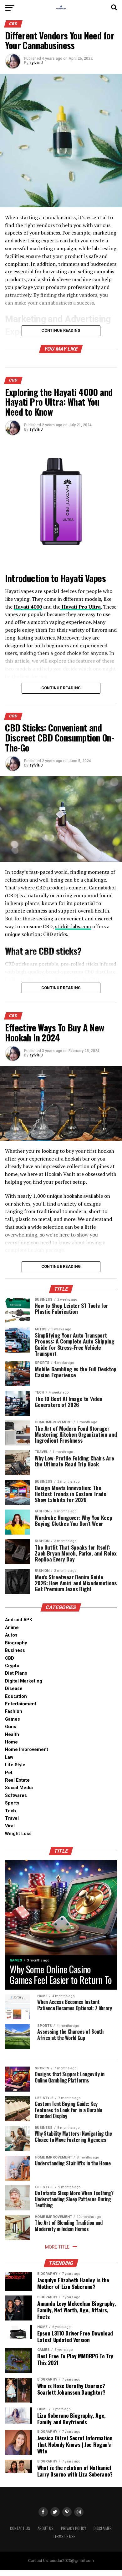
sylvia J (36, 63)
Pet (9, 1773)
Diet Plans (16, 1673)
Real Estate (17, 1780)
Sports (12, 1803)
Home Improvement (27, 1750)
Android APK (19, 1620)
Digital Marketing (24, 1681)
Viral (10, 1826)
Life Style (15, 1765)
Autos (11, 1635)
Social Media (19, 1788)
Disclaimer (103, 2528)
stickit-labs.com (73, 926)
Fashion (14, 1711)
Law (9, 1757)
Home (11, 1742)
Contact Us (20, 2528)
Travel (12, 1818)
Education (16, 1696)
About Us (46, 2528)
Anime (12, 1628)
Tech (10, 1811)
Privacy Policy (74, 2528)
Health (12, 1735)
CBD (10, 1658)
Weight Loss (18, 1834)
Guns (11, 1727)
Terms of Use (64, 2536)
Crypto (12, 1666)
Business (15, 1650)
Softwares (16, 1796)
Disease (14, 1689)
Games (13, 1719)
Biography (16, 1643)
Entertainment (21, 1704)
